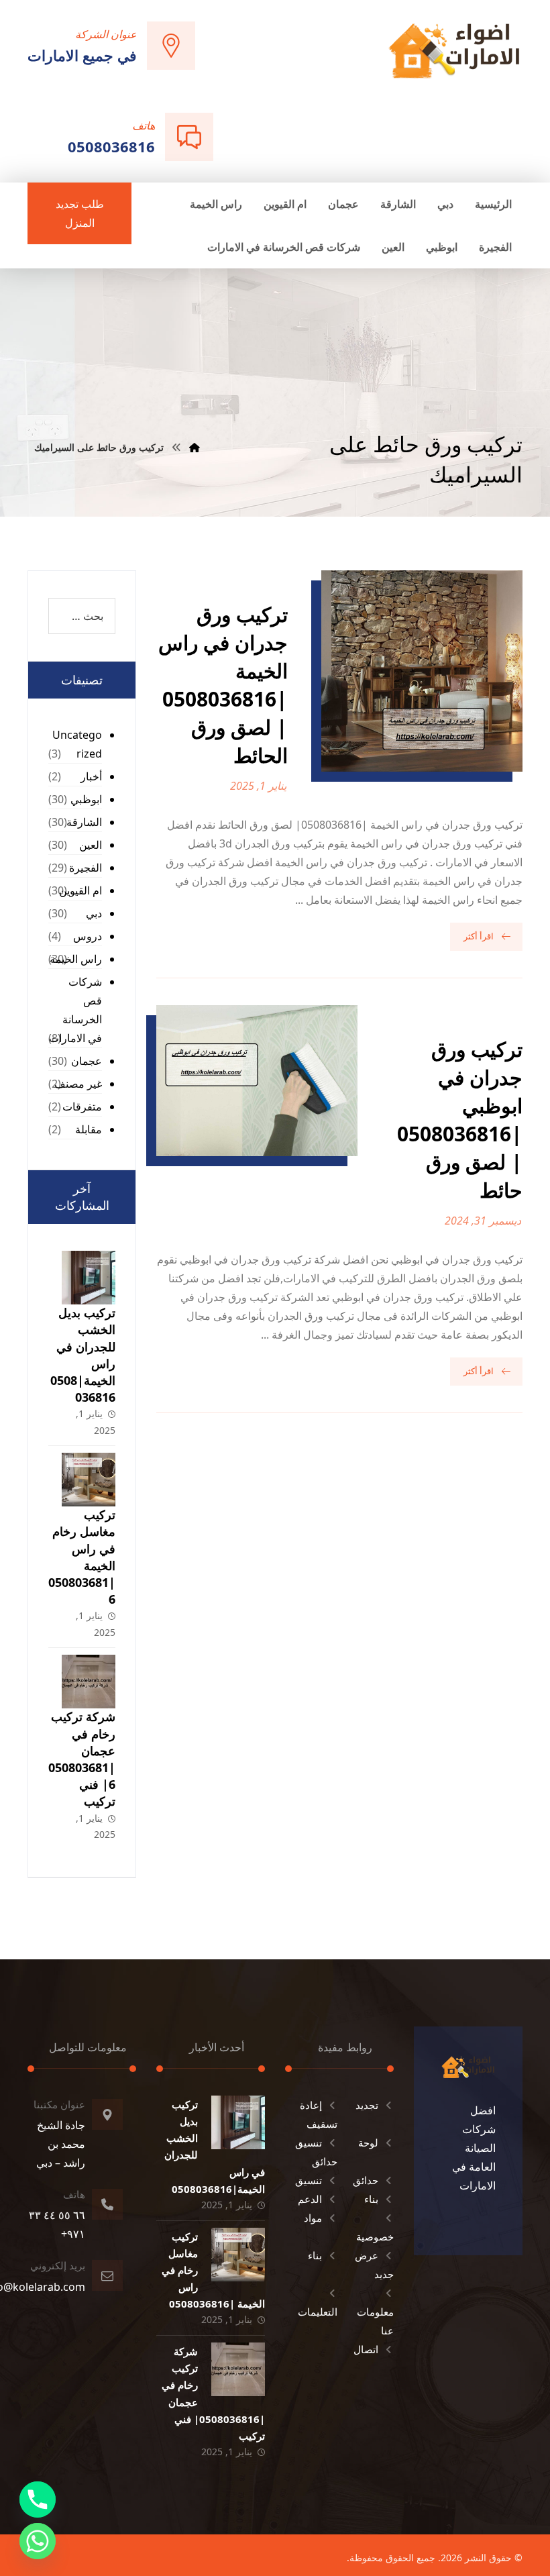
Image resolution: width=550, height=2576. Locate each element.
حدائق (366, 2180)
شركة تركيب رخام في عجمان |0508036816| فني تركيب (82, 1759)
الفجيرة (86, 868)
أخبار (91, 776)
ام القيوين (80, 890)
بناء (371, 2199)
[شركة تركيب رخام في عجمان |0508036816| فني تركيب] (89, 1682)
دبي (94, 913)
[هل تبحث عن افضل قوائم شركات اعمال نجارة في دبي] (454, 50)
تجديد (367, 2105)
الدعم (310, 2199)
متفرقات (82, 1106)
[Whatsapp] (38, 2541)
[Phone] (38, 2500)
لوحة (368, 2143)
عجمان (87, 1061)
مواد (313, 2218)
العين (91, 845)
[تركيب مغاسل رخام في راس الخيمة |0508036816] (89, 1480)
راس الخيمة (76, 959)
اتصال (366, 2349)
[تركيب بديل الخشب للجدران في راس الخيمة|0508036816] (89, 1278)
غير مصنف (78, 1084)
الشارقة (84, 822)
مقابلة (89, 1129)
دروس (88, 936)
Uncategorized (77, 744)
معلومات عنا (375, 2321)
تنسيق (309, 2180)
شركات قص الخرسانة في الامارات (75, 1010)
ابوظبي (86, 799)
